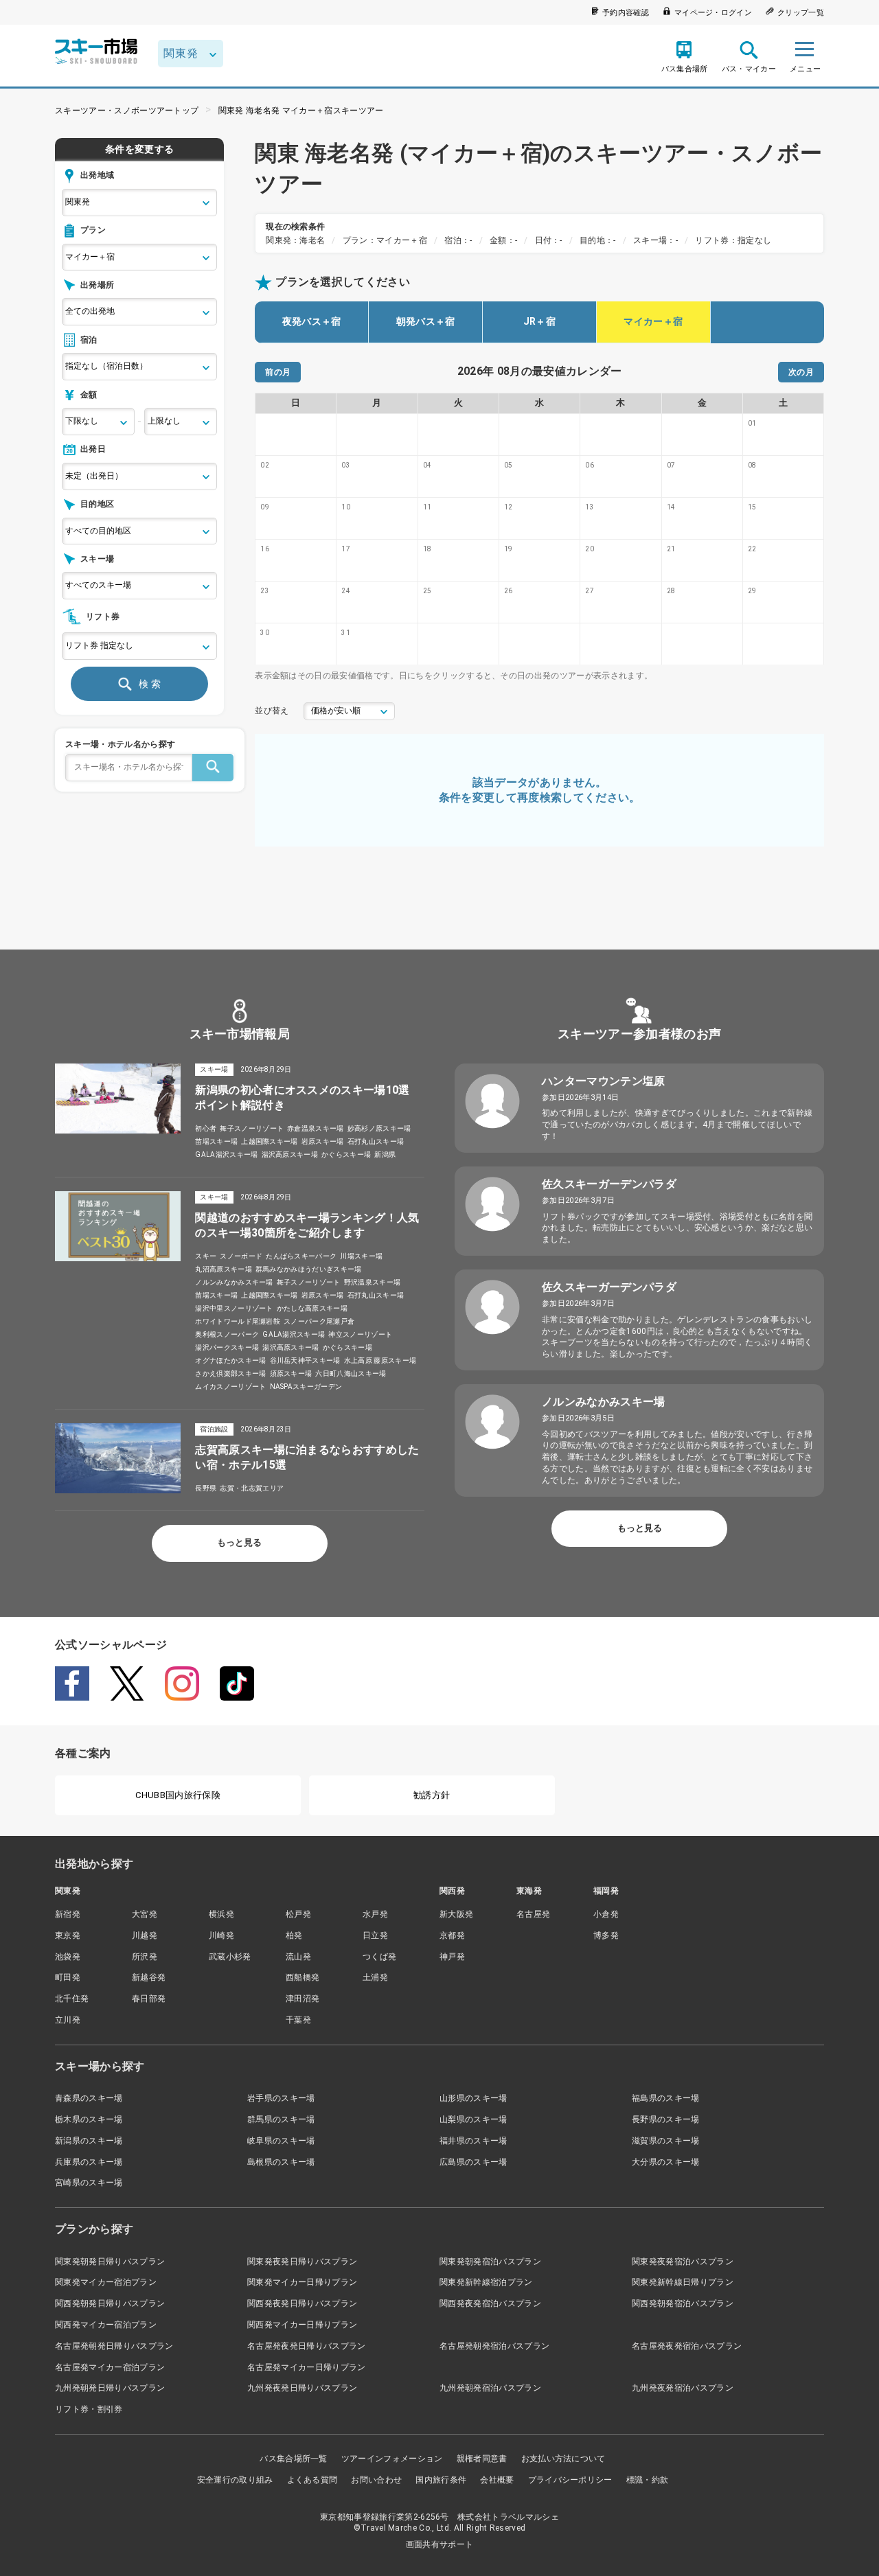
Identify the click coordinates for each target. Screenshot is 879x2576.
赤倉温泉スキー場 (316, 1128)
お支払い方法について (563, 2459)
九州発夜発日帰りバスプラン (302, 2388)
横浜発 (221, 1914)
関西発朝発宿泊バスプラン (683, 2303)
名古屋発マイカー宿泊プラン (110, 2367)
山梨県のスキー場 (473, 2119)
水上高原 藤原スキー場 (380, 1360)
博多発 (606, 1935)
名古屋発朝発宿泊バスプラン (494, 2346)
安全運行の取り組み (235, 2480)
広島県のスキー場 (473, 2162)
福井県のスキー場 (473, 2141)
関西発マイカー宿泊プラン (106, 2325)
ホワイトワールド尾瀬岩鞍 (238, 1321)
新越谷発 (149, 1977)
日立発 (375, 1935)
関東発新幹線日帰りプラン (683, 2282)
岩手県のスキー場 (281, 2098)
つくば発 (379, 1957)
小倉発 (606, 1914)
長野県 (206, 1488)
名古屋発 (533, 1914)
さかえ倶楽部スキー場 (230, 1373)
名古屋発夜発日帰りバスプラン (306, 2346)
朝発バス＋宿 (426, 321)
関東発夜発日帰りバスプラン (302, 2262)
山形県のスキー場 (473, 2098)
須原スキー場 (291, 1373)
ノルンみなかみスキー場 (234, 1282)
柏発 (294, 1935)
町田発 (68, 1977)
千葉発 (298, 2020)
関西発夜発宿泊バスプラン (490, 2303)
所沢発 (145, 1957)
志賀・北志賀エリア (252, 1488)
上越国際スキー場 (270, 1141)
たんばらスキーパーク (301, 1256)
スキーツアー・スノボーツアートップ (127, 111)
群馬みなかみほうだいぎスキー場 (309, 1269)
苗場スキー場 (216, 1141)
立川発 (68, 2020)
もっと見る (239, 1542)
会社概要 (497, 2480)
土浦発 (375, 1977)
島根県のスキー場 (281, 2162)
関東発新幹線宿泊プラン (486, 2282)
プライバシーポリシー (570, 2480)
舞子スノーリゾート (252, 1128)
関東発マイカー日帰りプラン (302, 2282)
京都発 (452, 1935)
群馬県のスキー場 (281, 2119)
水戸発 (375, 1914)
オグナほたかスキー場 (230, 1360)
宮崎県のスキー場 (89, 2183)
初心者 (206, 1128)
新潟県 (385, 1154)
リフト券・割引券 (89, 2409)
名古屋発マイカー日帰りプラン (306, 2367)
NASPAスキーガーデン (306, 1387)
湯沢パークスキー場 (227, 1347)
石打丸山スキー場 (376, 1141)
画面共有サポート (440, 2544)
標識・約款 (648, 2480)
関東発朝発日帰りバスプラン (110, 2262)
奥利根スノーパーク (227, 1334)
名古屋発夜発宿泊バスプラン (687, 2346)
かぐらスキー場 (346, 1154)
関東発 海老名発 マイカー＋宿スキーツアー (301, 111)
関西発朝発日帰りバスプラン (110, 2303)
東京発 (68, 1935)
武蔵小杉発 (230, 1957)
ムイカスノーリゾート (230, 1387)
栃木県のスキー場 (89, 2119)
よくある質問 (312, 2480)
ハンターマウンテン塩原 (604, 1081)
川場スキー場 (361, 1256)
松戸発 (298, 1914)
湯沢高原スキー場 (290, 1154)
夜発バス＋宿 (312, 321)
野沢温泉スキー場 (373, 1282)
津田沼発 (302, 1999)
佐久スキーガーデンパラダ (609, 1184)
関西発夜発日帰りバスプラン (302, 2303)
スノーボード (241, 1256)
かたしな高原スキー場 (312, 1308)
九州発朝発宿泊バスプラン (490, 2388)
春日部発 (149, 1999)
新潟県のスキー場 (89, 2141)
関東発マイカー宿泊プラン (106, 2282)
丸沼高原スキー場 (224, 1269)
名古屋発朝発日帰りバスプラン (114, 2346)
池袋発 (68, 1957)
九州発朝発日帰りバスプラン (110, 2388)
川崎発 (221, 1935)
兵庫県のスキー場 (89, 2162)
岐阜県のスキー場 (281, 2141)
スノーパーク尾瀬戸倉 (319, 1321)
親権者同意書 (482, 2459)
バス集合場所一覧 (294, 2459)
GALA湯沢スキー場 (226, 1154)
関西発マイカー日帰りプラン (302, 2325)
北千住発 (72, 1999)
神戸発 (452, 1957)
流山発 (298, 1957)
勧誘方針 (432, 1795)
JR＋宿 (539, 321)
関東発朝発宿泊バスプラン (490, 2262)
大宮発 (145, 1914)
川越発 (145, 1935)
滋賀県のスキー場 (666, 2141)
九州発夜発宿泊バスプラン (683, 2388)
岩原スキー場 (323, 1141)
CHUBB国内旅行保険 (178, 1795)
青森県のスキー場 (89, 2098)
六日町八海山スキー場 (351, 1373)
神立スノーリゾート (360, 1334)
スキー (206, 1256)
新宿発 (68, 1914)
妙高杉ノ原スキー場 (379, 1128)
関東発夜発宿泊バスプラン (683, 2262)
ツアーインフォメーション (392, 2459)
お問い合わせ (376, 2480)
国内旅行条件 (441, 2480)
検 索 (150, 684)
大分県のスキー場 (666, 2162)
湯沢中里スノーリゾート (234, 1308)
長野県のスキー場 (666, 2119)
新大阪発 (456, 1914)
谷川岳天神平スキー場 (305, 1360)
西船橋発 (302, 1977)
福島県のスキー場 (666, 2098)
